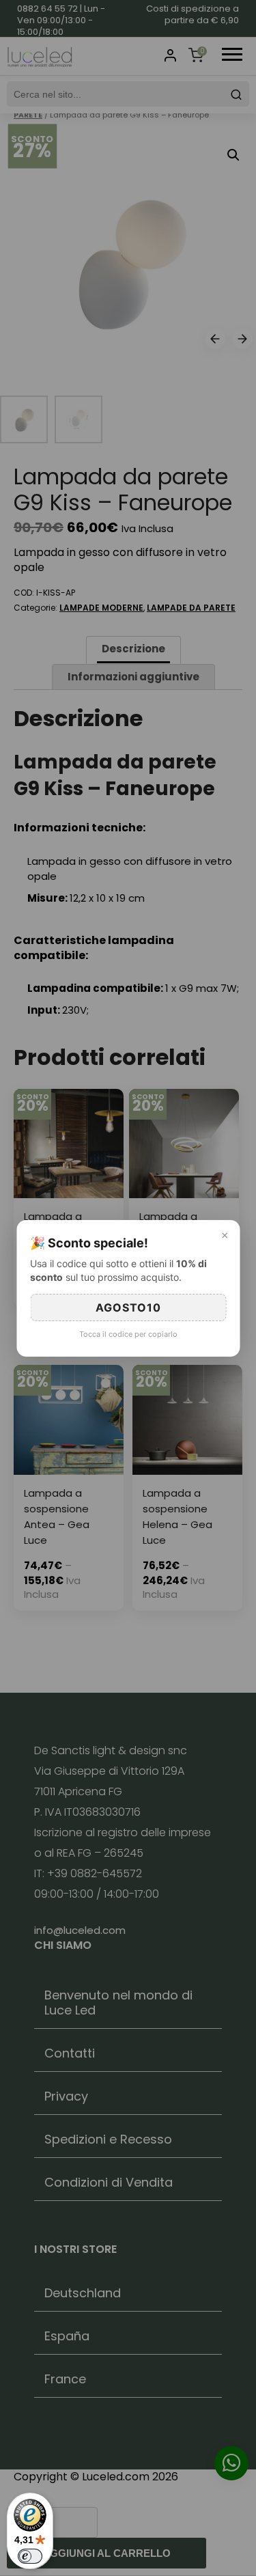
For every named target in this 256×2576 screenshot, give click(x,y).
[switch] (30, 2556)
